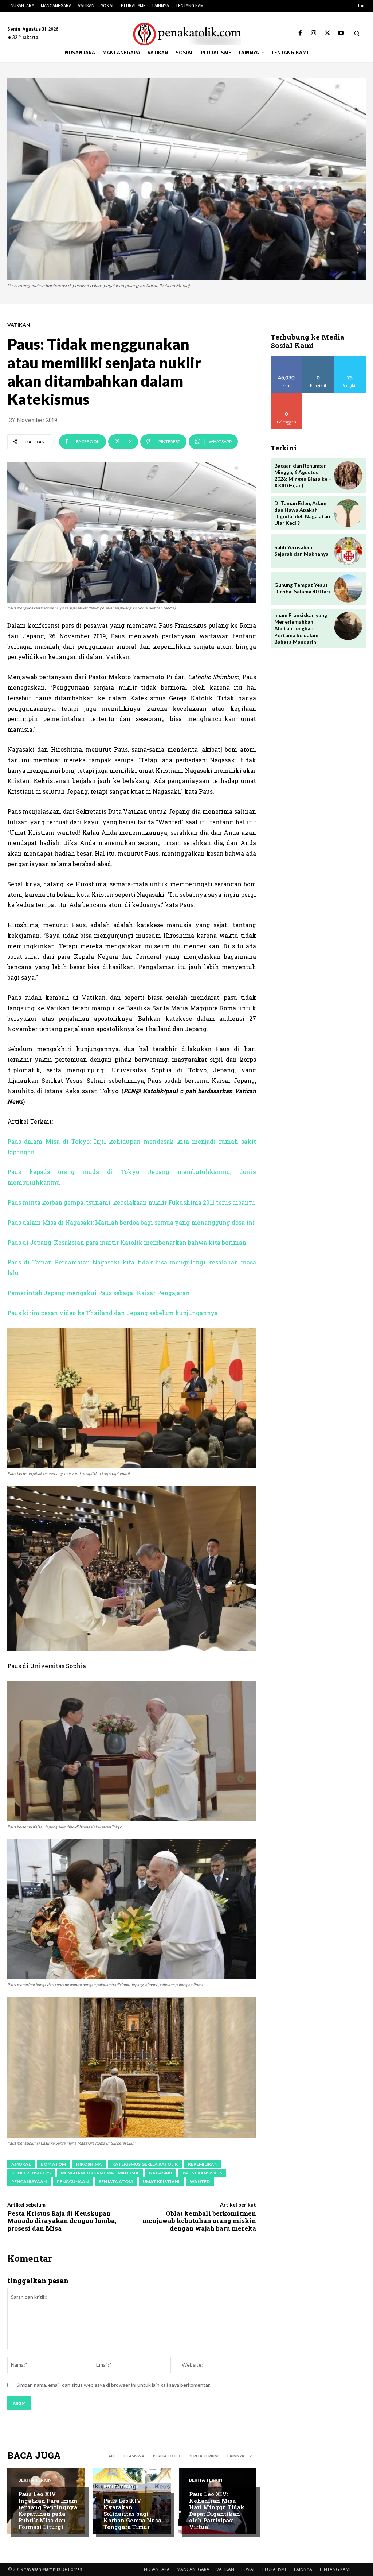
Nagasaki (161, 2173)
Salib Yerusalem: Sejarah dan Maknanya (301, 551)
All (112, 2456)
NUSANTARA (157, 2569)
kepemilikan (203, 2164)
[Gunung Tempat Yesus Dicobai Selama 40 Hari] (348, 588)
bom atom (53, 2164)
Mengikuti (318, 359)
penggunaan (73, 2182)
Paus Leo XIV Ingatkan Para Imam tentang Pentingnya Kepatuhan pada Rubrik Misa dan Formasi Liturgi (48, 2510)
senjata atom (116, 2182)
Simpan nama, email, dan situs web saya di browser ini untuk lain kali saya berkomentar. (113, 2385)
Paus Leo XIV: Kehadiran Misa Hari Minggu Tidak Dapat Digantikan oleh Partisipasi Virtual (217, 2510)
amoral (21, 2164)
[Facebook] (300, 33)
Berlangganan (288, 396)
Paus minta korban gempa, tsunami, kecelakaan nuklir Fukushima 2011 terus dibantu (131, 1202)
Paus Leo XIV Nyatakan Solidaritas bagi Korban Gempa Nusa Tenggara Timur (132, 2514)
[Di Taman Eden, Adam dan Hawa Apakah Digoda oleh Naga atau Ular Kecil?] (348, 513)
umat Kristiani (161, 2182)
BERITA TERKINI (204, 2456)
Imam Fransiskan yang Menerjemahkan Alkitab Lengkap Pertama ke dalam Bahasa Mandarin (301, 628)
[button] (357, 34)
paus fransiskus (202, 2173)
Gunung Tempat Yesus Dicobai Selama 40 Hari (302, 588)
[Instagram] (314, 33)
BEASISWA (134, 2456)
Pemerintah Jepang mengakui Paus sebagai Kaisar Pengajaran (99, 1293)
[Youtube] (341, 33)
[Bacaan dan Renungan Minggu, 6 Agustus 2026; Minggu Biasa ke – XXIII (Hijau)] (348, 475)
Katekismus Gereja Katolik (145, 2164)
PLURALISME (275, 2569)
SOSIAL (248, 2569)
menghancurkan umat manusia (100, 2173)
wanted (200, 2182)
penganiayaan (29, 2182)
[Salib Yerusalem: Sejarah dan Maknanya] (348, 551)
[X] (327, 33)
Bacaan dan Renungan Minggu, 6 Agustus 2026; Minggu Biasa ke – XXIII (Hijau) (303, 476)
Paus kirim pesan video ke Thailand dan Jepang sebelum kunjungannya (113, 1313)
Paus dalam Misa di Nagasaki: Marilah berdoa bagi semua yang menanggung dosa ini (131, 1222)
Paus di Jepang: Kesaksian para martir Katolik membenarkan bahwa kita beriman (127, 1242)
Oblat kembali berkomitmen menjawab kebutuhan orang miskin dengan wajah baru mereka (199, 2221)
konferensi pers (31, 2173)
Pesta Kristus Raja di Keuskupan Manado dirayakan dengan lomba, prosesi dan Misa (62, 2221)
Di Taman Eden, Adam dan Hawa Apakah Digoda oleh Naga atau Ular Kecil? (302, 513)
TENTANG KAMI (335, 2569)
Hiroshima (89, 2164)
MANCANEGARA (193, 2569)
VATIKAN (19, 325)
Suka (286, 359)
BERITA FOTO (166, 2456)
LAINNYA (303, 2569)
